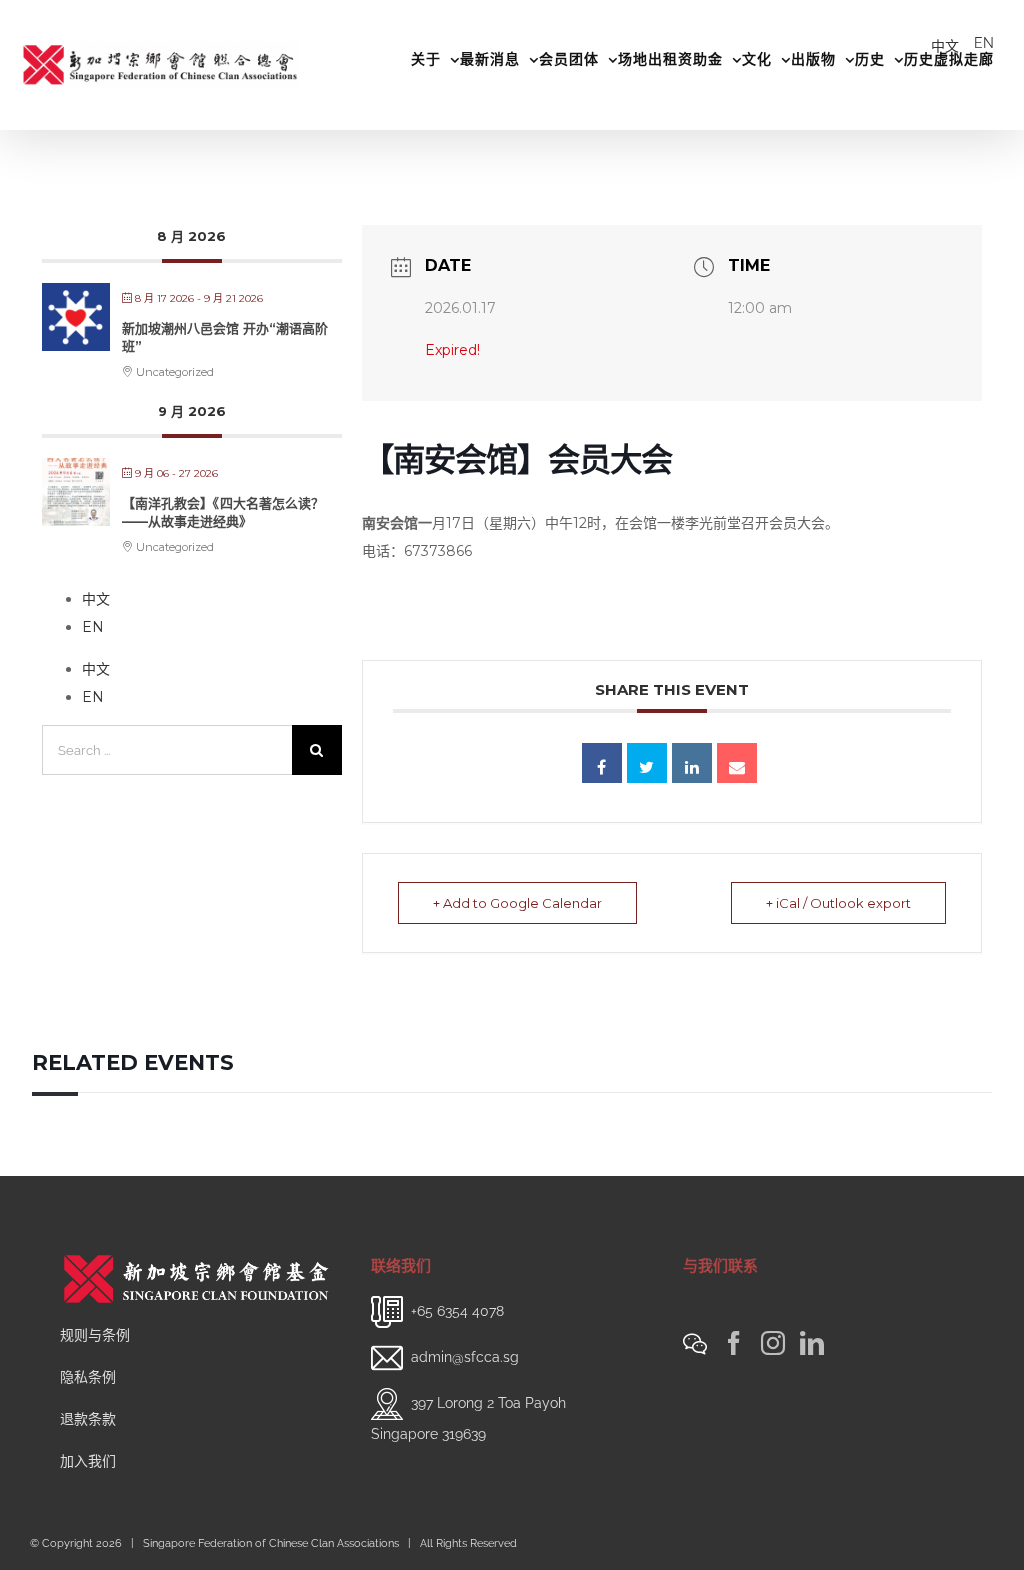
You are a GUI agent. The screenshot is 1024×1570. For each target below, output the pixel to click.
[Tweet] (647, 763)
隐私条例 (88, 1377)
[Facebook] (734, 1343)
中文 (945, 46)
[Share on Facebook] (602, 763)
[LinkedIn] (812, 1343)
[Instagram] (773, 1343)
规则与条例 (95, 1335)
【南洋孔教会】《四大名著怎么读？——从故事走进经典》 (223, 512)
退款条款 (88, 1419)
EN (984, 43)
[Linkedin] (692, 763)
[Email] (737, 763)
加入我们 (88, 1461)
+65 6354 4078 (457, 1311)
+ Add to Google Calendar (517, 903)
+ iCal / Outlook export (838, 903)
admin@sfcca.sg (465, 1357)
